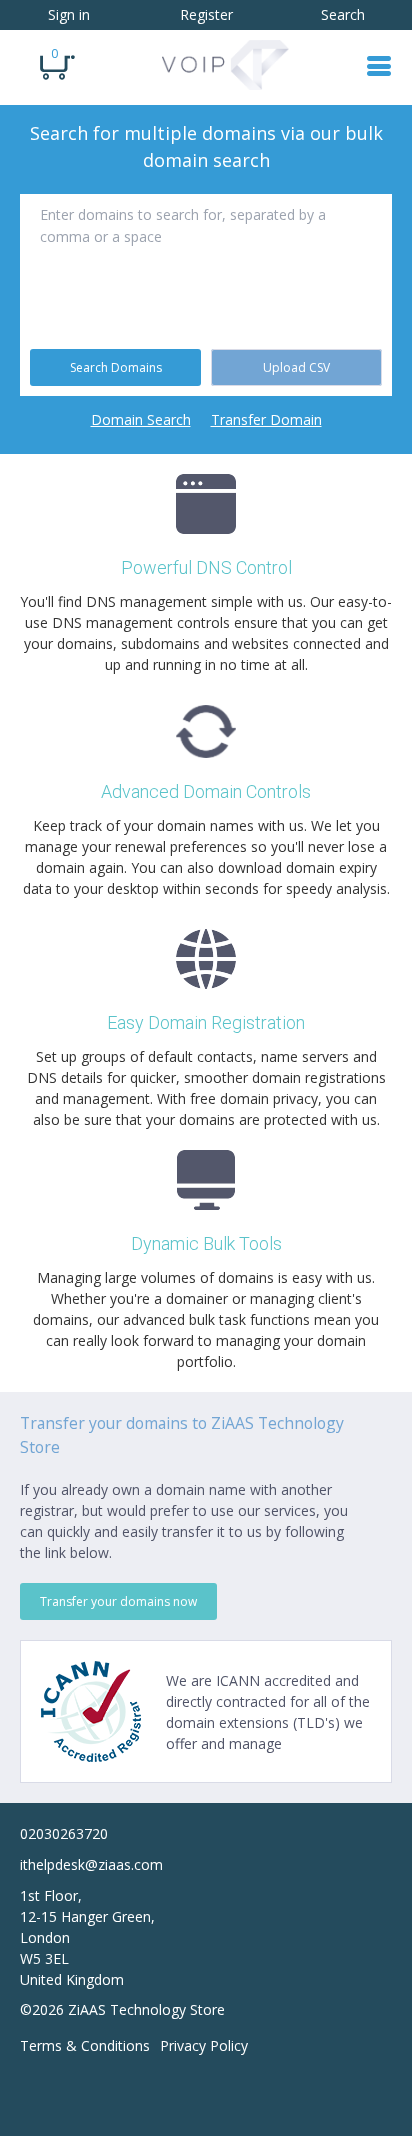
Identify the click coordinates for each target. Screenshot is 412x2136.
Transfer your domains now (118, 1601)
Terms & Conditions (85, 2045)
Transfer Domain (266, 419)
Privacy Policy (204, 2045)
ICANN (238, 1680)
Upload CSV (296, 367)
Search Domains (116, 367)
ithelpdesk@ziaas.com (91, 1864)
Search (343, 14)
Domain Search (141, 419)
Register (206, 14)
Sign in (69, 14)
